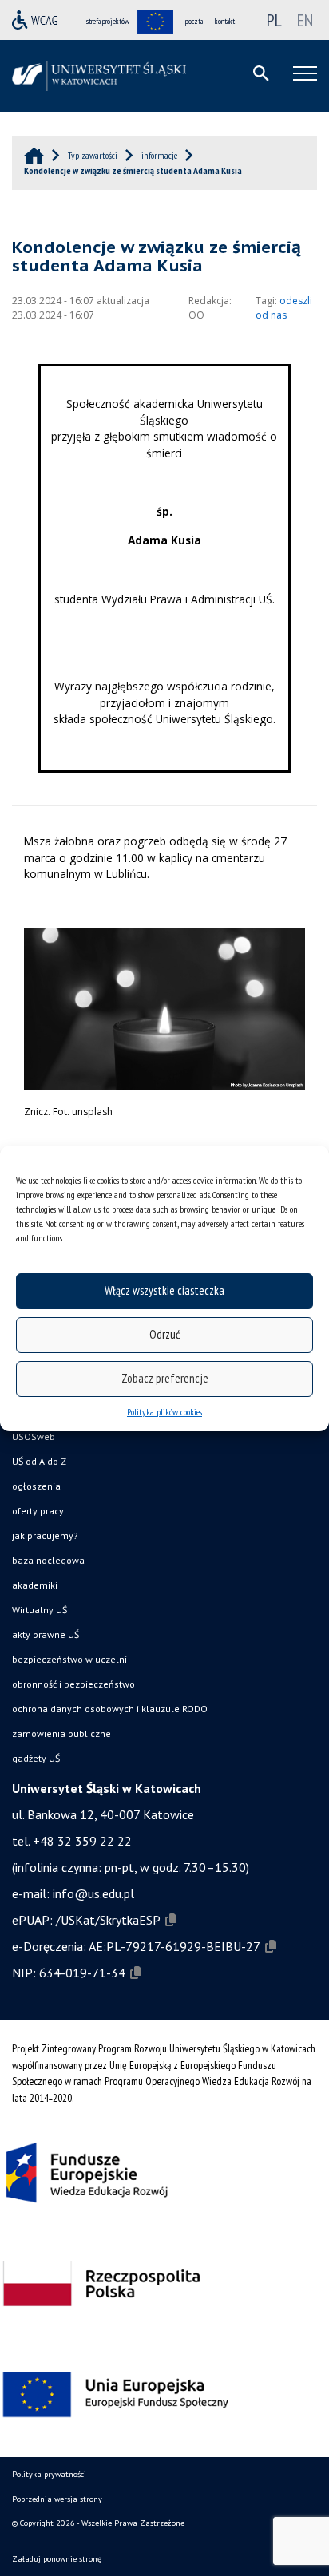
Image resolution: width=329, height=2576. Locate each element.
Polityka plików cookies (164, 1412)
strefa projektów (108, 21)
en (305, 20)
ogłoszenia (36, 1486)
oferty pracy (38, 1511)
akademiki (35, 1585)
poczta (194, 21)
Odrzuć (164, 1334)
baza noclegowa (48, 1560)
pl (274, 20)
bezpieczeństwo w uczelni (69, 1659)
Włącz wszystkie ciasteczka (164, 1290)
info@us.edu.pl (93, 1893)
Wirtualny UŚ (40, 1610)
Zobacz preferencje (165, 1378)
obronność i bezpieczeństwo (73, 1684)
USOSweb (34, 1436)
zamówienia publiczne (61, 1733)
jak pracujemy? (45, 1535)
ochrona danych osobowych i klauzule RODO (110, 1709)
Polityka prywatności (49, 2474)
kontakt (225, 21)
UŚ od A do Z (39, 1461)
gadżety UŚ (36, 1758)
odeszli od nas (284, 308)
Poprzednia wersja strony (57, 2499)
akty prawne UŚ (46, 1634)
